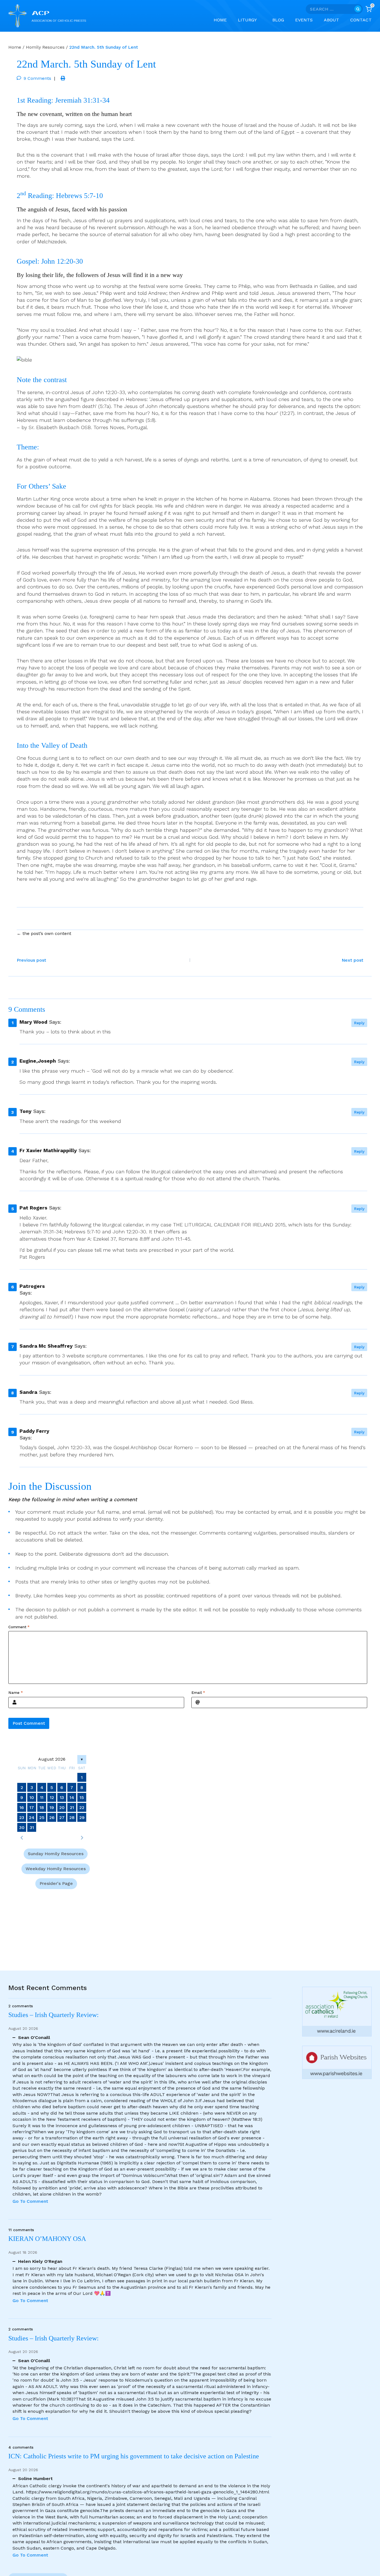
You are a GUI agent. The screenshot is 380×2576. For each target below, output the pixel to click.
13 (62, 1797)
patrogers (32, 1286)
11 (42, 1797)
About (331, 20)
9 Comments (37, 78)
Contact (361, 20)
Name (16, 1693)
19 (52, 1807)
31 (32, 1828)
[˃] (82, 1838)
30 (22, 1828)
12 (52, 1797)
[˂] (22, 1838)
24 (32, 1817)
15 (82, 1797)
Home (220, 20)
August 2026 (52, 1759)
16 (22, 1807)
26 (52, 1817)
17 (32, 1807)
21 (72, 1807)
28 (72, 1817)
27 (62, 1817)
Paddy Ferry (34, 1431)
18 (42, 1807)
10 (32, 1797)
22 (82, 1807)
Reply (359, 1023)
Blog (278, 20)
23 (22, 1817)
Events (304, 20)
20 (62, 1807)
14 (72, 1797)
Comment (19, 1627)
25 (42, 1817)
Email (198, 1693)
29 (82, 1817)
